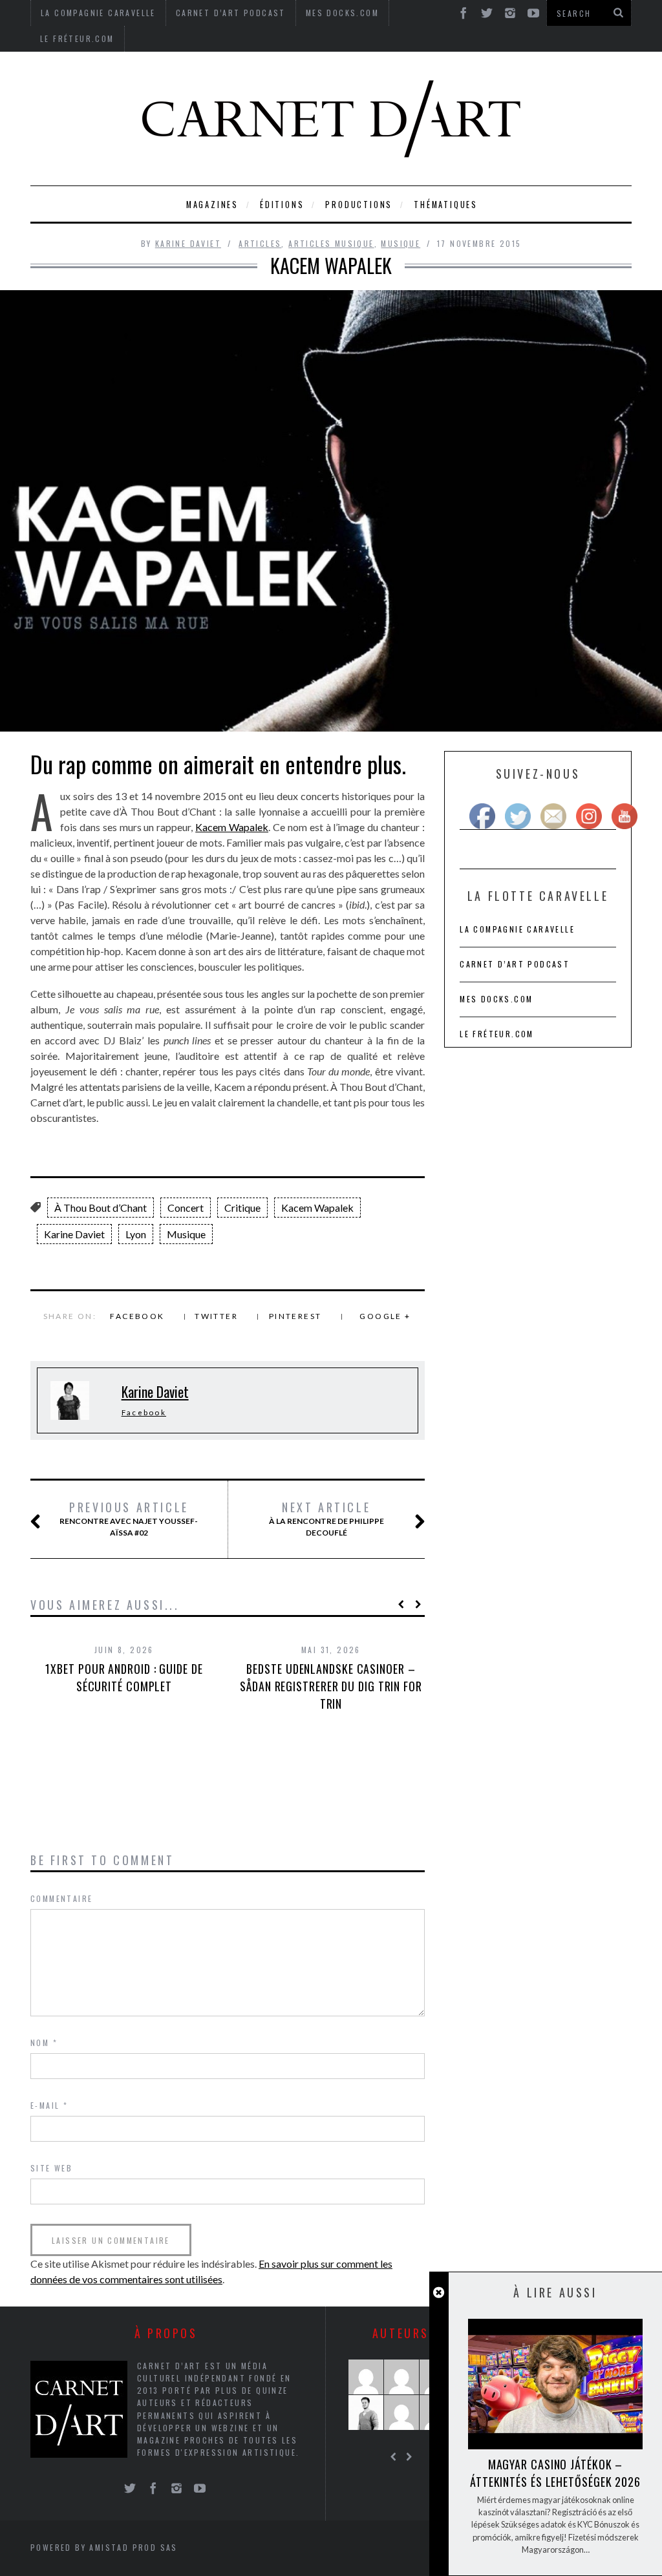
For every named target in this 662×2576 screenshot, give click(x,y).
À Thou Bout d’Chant (101, 1208)
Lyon (136, 1234)
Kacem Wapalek (232, 827)
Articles (260, 243)
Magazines (212, 205)
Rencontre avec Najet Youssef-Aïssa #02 (129, 1519)
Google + (385, 1316)
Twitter (216, 1316)
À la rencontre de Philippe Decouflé (326, 1519)
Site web (51, 2168)
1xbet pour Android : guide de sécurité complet (124, 1677)
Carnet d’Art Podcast (515, 964)
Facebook (137, 1316)
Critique (242, 1208)
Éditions (282, 205)
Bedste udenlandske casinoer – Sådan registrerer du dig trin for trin (331, 1686)
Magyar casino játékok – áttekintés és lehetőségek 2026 (555, 2473)
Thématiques (446, 205)
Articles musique (331, 243)
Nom (44, 2043)
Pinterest (295, 1316)
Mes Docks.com (496, 999)
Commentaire (61, 1898)
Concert (186, 1208)
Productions (359, 205)
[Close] (439, 2293)
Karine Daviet (188, 243)
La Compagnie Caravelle (517, 929)
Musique (400, 243)
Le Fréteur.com (77, 38)
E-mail (49, 2105)
